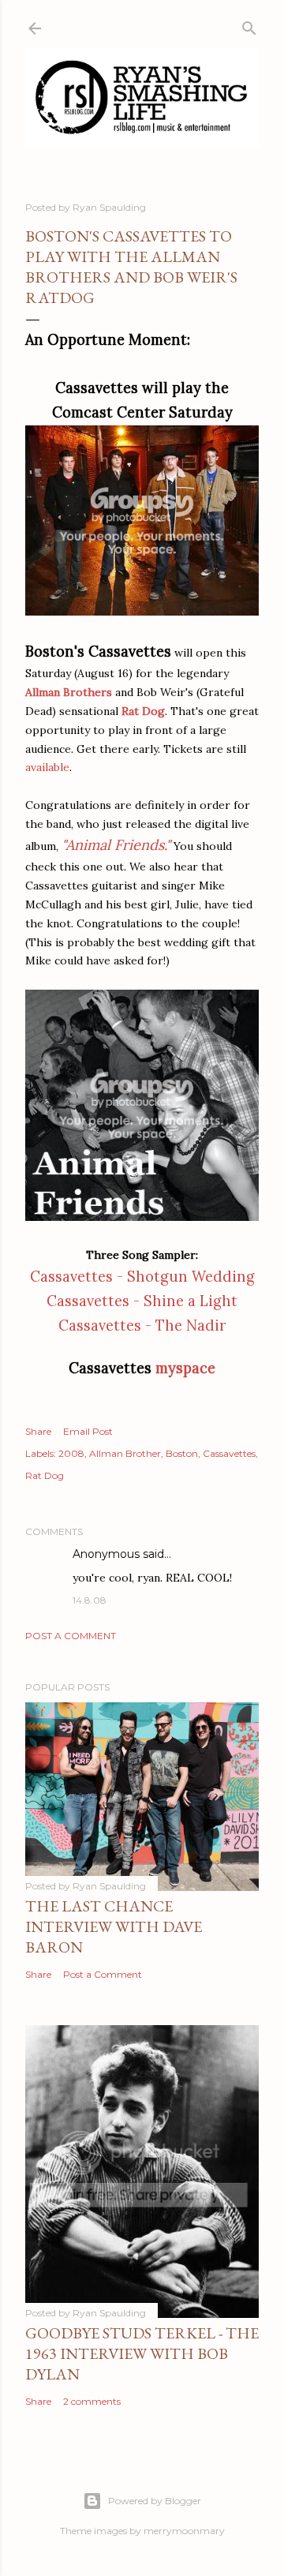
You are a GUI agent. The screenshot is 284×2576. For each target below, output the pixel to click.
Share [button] (38, 1431)
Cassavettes (229, 1453)
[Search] (249, 25)
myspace (185, 1368)
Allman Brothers (69, 692)
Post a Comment (71, 1636)
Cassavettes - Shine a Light (142, 1301)
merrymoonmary (184, 2531)
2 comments (92, 2401)
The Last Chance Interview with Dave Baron (114, 1926)
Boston (182, 1453)
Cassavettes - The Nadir (142, 1325)
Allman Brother (125, 1453)
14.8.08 (90, 1600)
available (47, 767)
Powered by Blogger (155, 2501)
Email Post (88, 1431)
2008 (71, 1453)
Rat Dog (45, 1475)
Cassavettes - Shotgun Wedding (142, 1277)
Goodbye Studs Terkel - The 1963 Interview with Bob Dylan (142, 2353)
